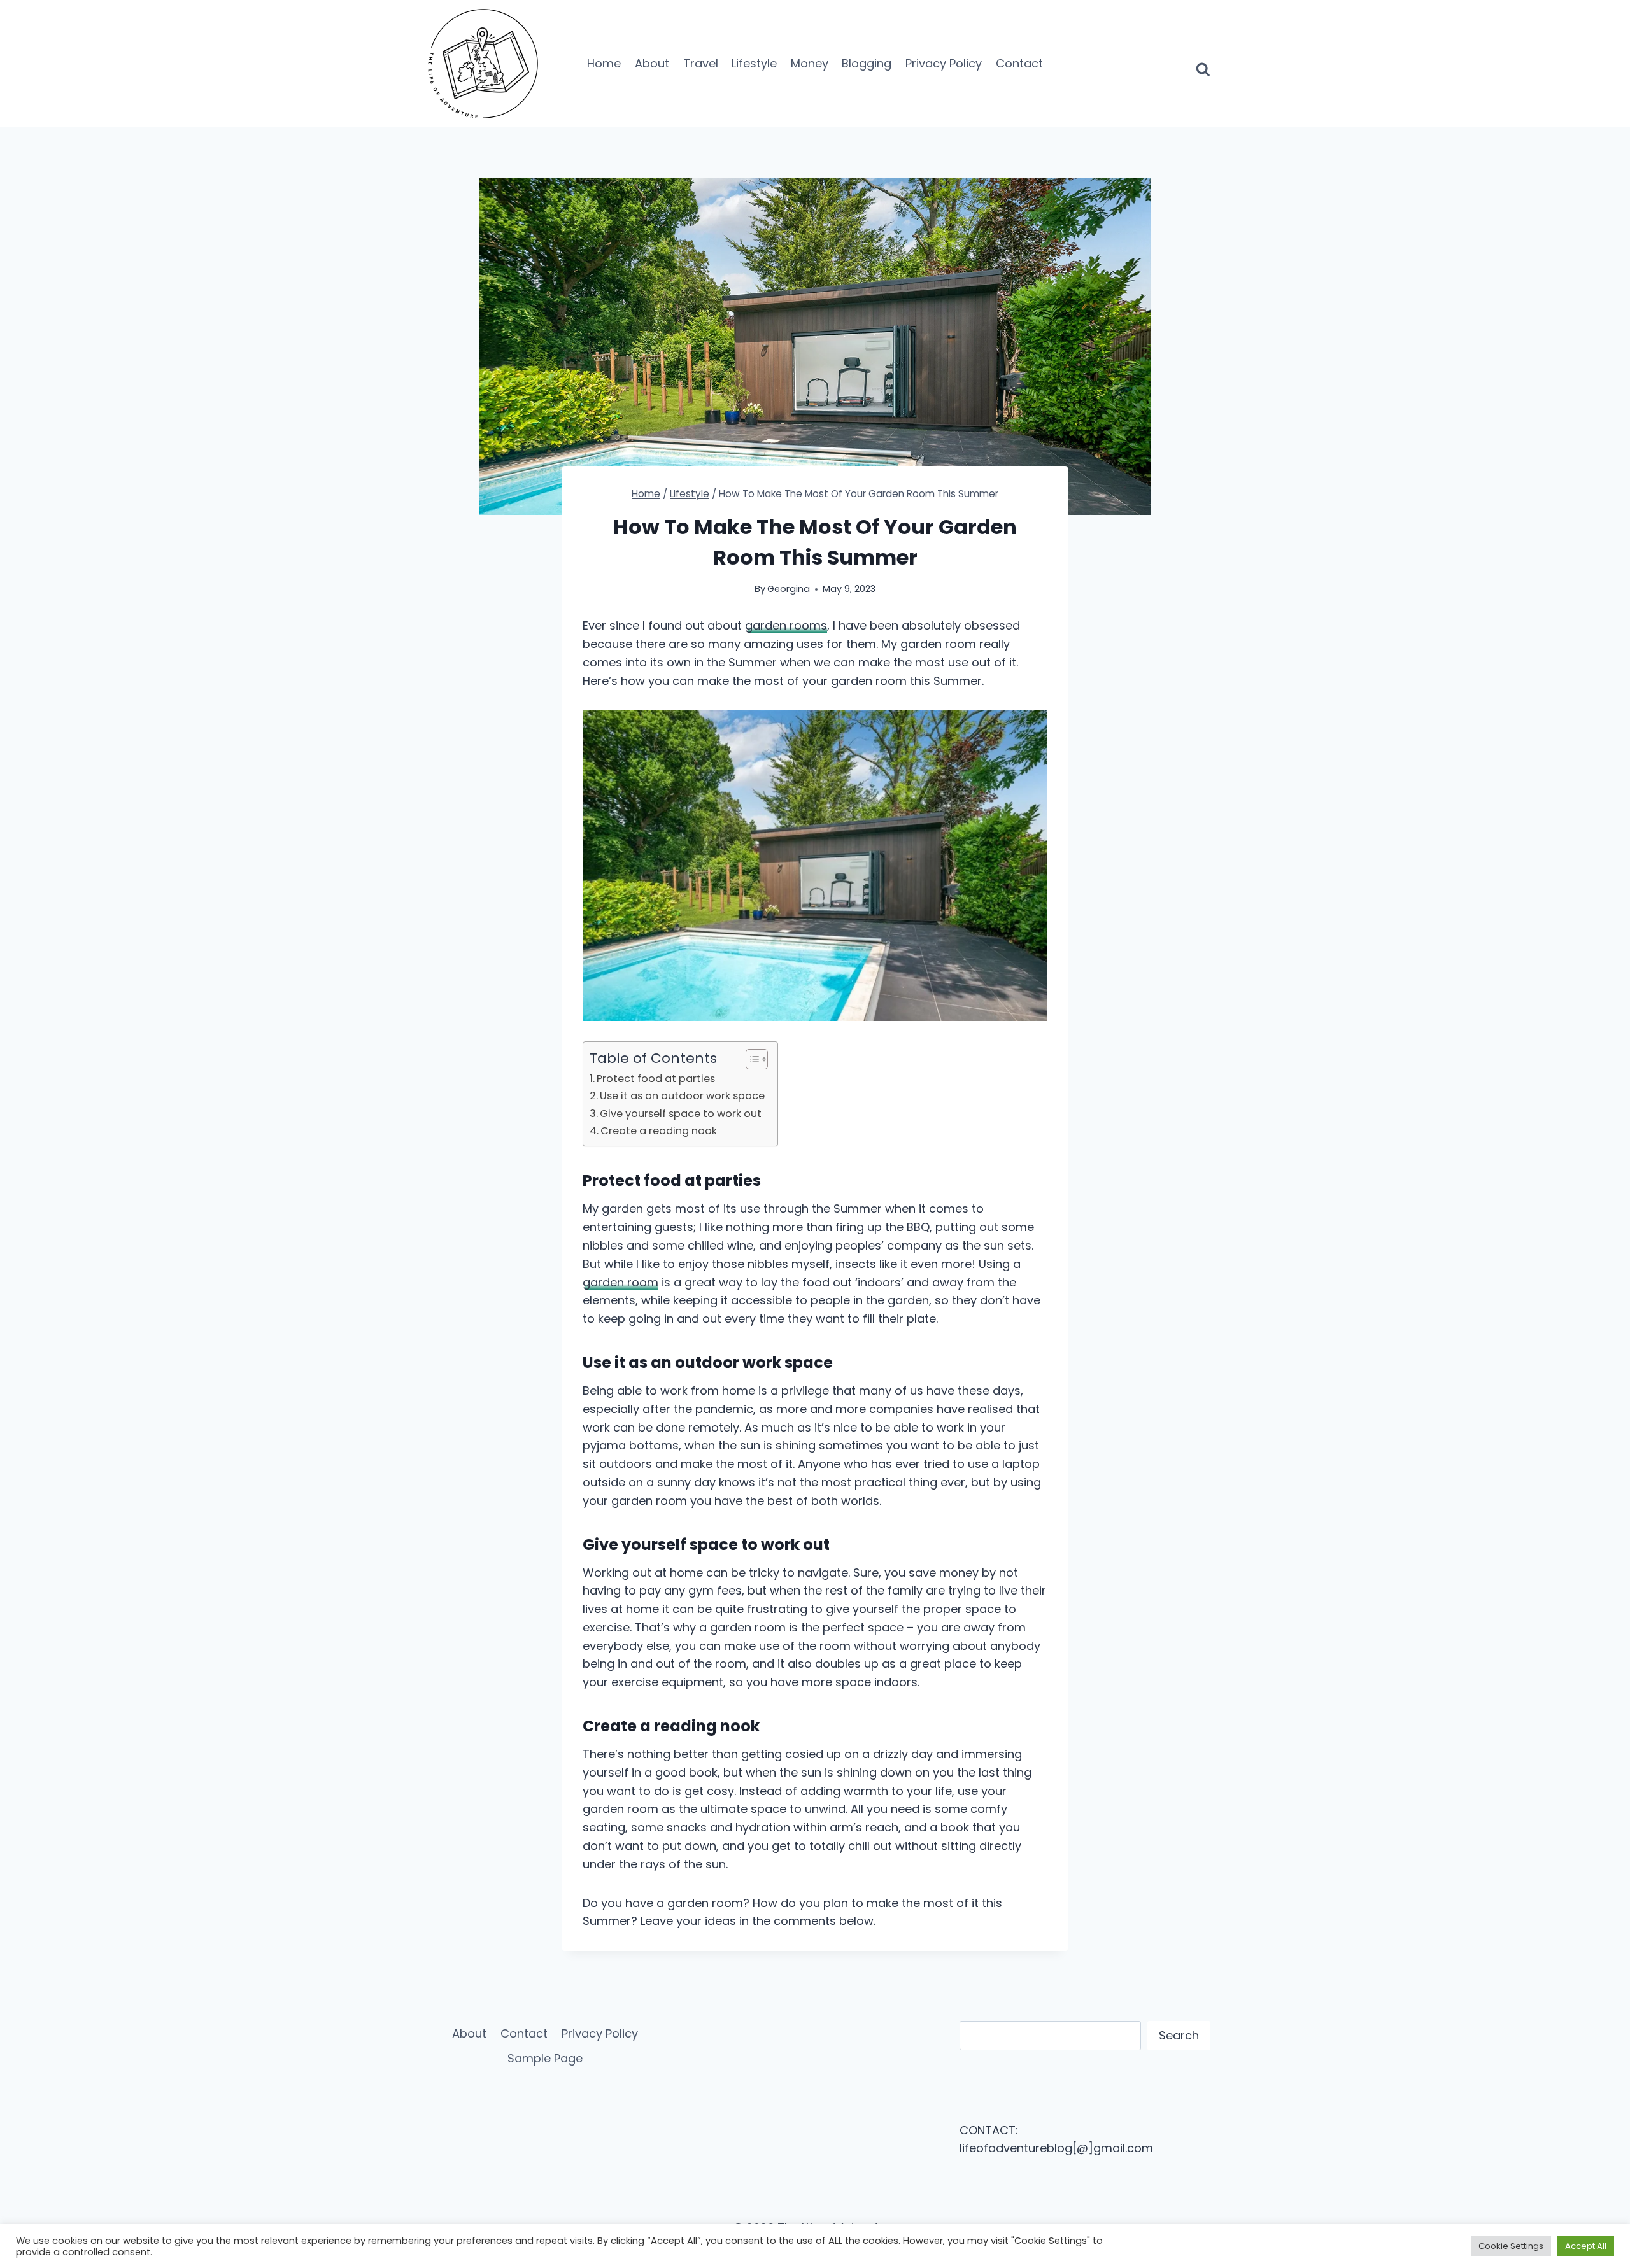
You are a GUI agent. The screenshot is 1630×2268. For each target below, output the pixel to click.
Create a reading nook (659, 1131)
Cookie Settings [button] (1511, 2246)
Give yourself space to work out (681, 1114)
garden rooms (786, 625)
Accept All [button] (1586, 2246)
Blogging (867, 63)
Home (604, 63)
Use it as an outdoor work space (682, 1096)
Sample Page (545, 2058)
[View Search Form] (1203, 64)
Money (810, 63)
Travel (701, 63)
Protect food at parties (656, 1079)
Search (1179, 2035)
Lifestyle (754, 63)
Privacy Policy (944, 63)
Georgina (789, 589)
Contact (1019, 63)
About (652, 63)
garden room (620, 1282)
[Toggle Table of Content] (750, 1059)
